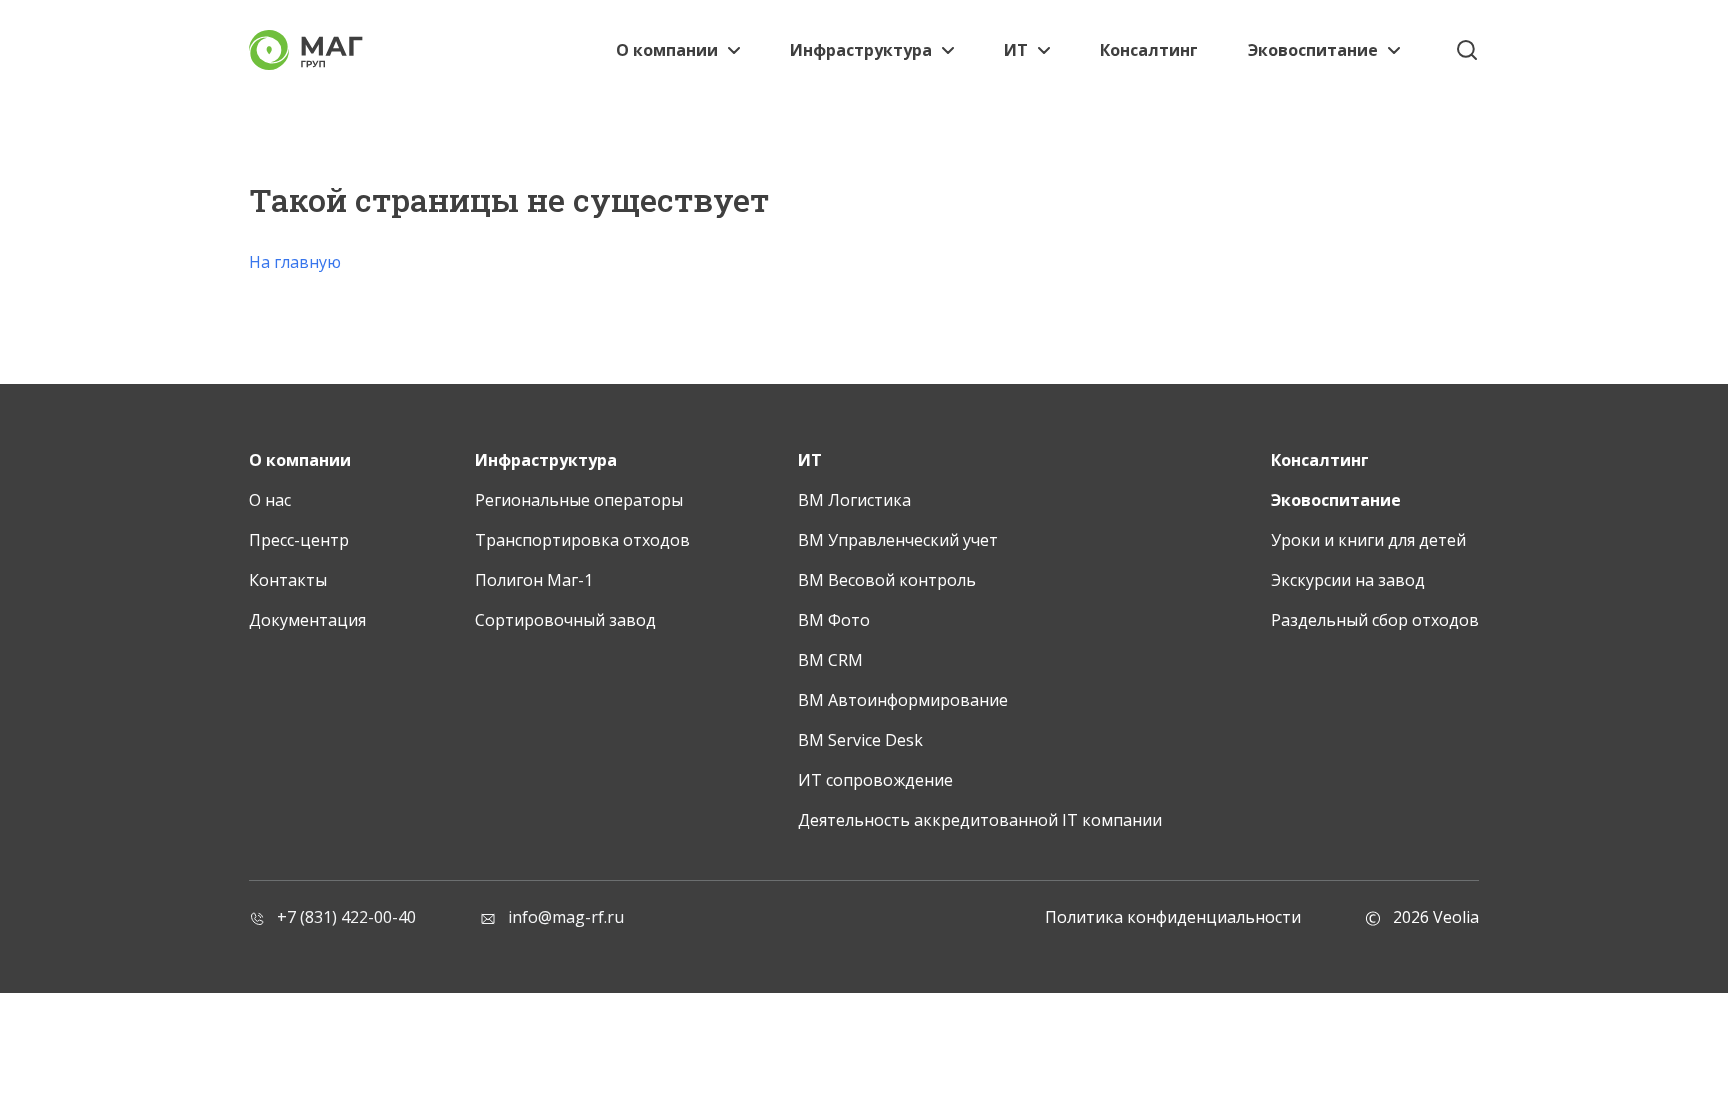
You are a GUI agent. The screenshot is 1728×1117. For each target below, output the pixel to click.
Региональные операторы (579, 500)
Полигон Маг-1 (534, 580)
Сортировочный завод (565, 620)
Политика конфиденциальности (1173, 917)
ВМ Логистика (854, 500)
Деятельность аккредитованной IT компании (980, 820)
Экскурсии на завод (1348, 580)
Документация (307, 620)
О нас (270, 500)
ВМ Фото (834, 620)
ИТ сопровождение (875, 780)
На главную (295, 262)
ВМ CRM (830, 660)
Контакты (288, 580)
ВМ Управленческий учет (898, 540)
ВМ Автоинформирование (903, 700)
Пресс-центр (299, 540)
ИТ (1016, 50)
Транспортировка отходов (582, 540)
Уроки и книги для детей (1368, 540)
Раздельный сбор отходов (1375, 620)
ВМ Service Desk (860, 740)
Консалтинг (1149, 50)
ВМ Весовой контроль (887, 580)
